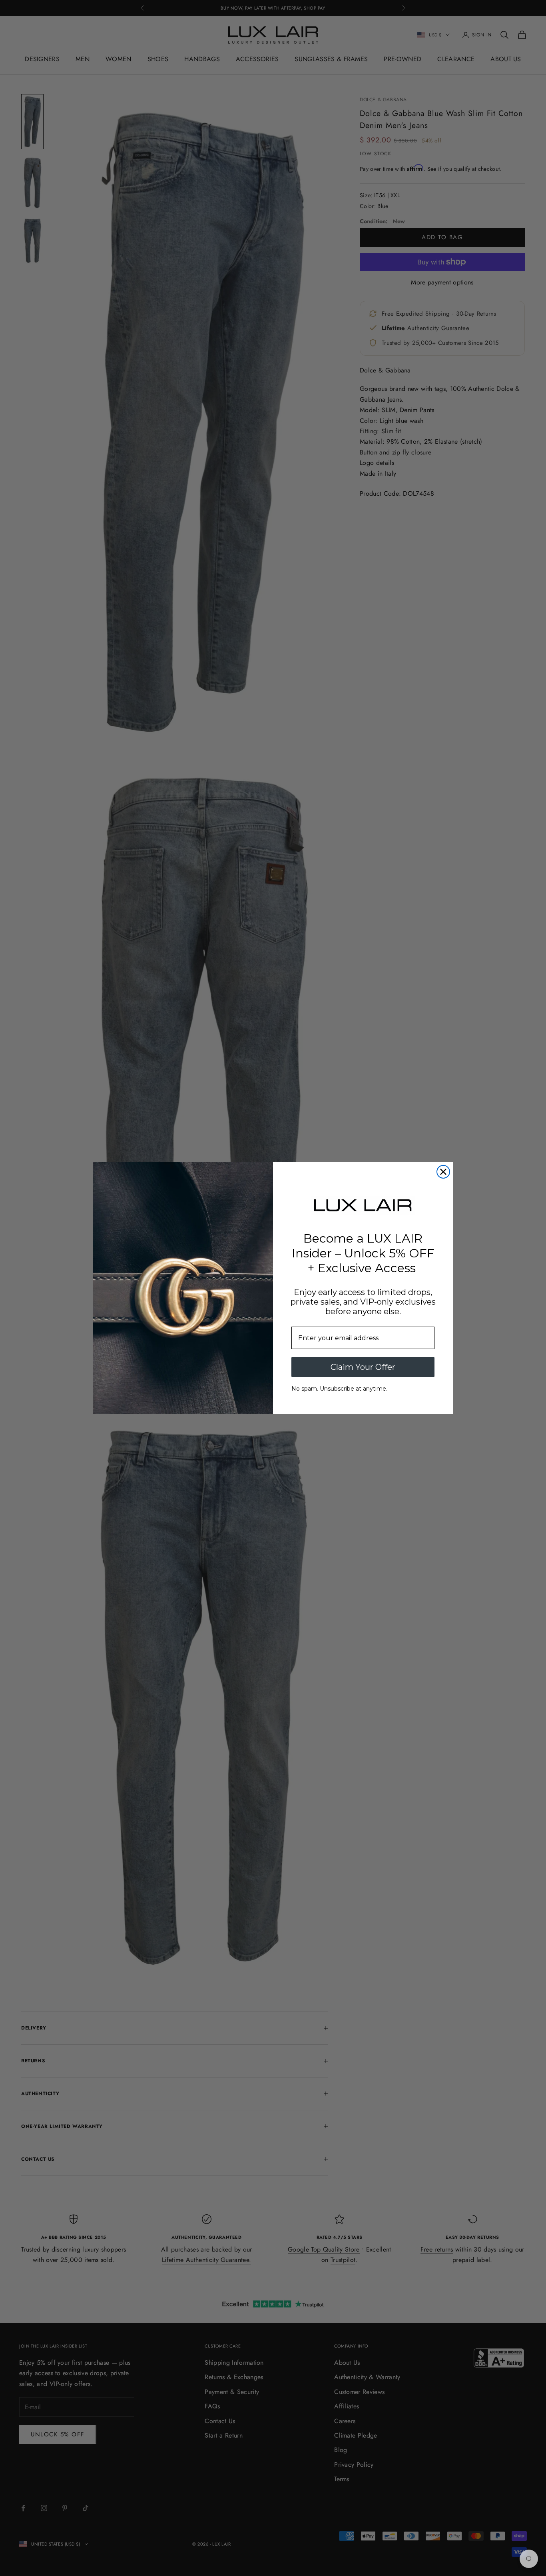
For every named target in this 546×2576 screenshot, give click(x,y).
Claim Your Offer (363, 1367)
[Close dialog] (443, 1172)
